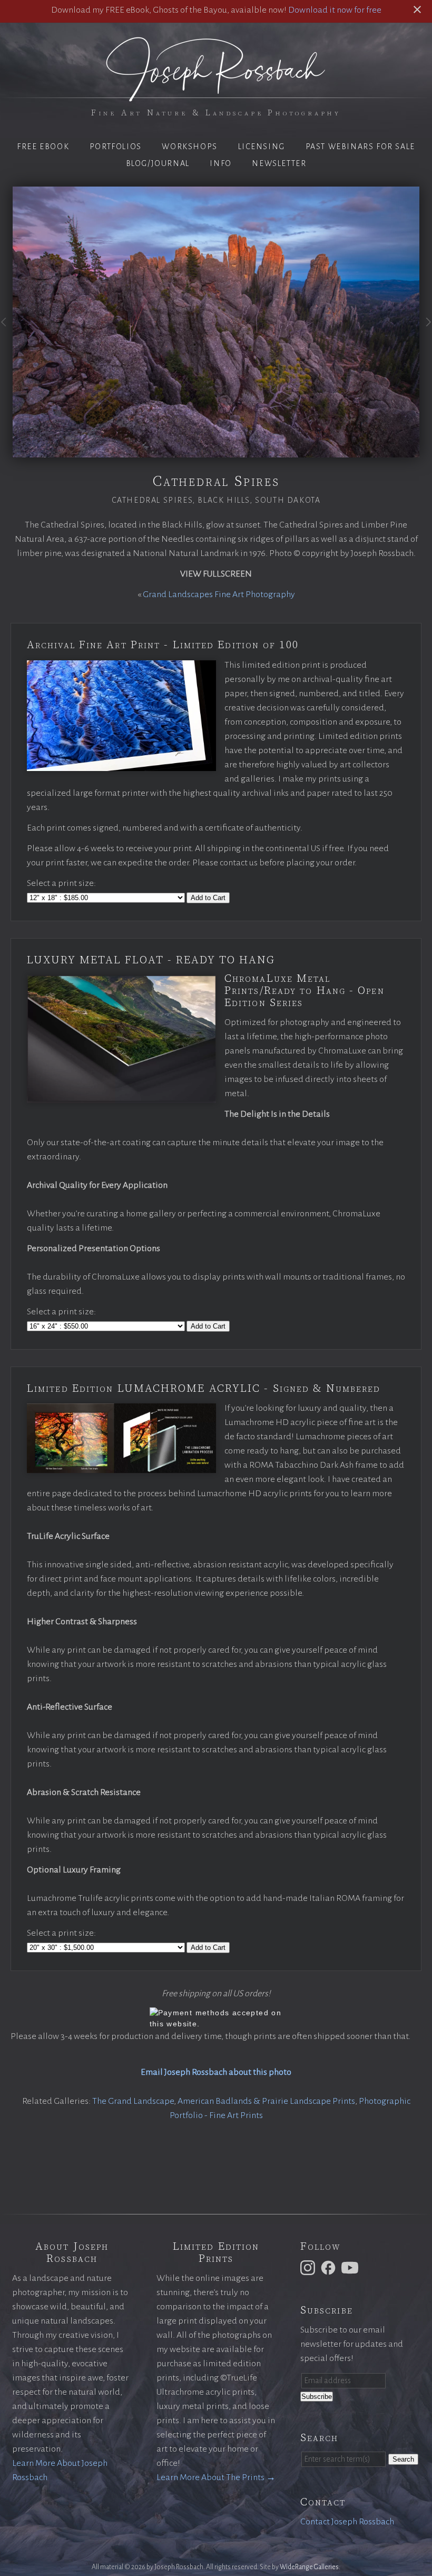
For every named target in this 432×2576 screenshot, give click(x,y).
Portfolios (116, 147)
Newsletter (279, 163)
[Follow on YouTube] (351, 2267)
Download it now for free (335, 10)
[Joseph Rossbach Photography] (216, 95)
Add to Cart (208, 898)
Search (403, 2459)
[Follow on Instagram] (309, 2267)
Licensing (262, 147)
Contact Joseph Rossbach (347, 2522)
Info (220, 163)
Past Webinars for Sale (360, 147)
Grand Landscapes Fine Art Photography (219, 594)
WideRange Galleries (309, 2567)
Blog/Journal (158, 163)
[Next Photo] (426, 330)
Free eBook (43, 147)
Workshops (189, 147)
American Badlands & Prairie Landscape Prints (266, 2101)
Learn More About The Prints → (216, 2477)
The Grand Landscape (133, 2101)
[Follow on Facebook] (330, 2267)
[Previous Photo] (6, 330)
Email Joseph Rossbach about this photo (216, 2072)
